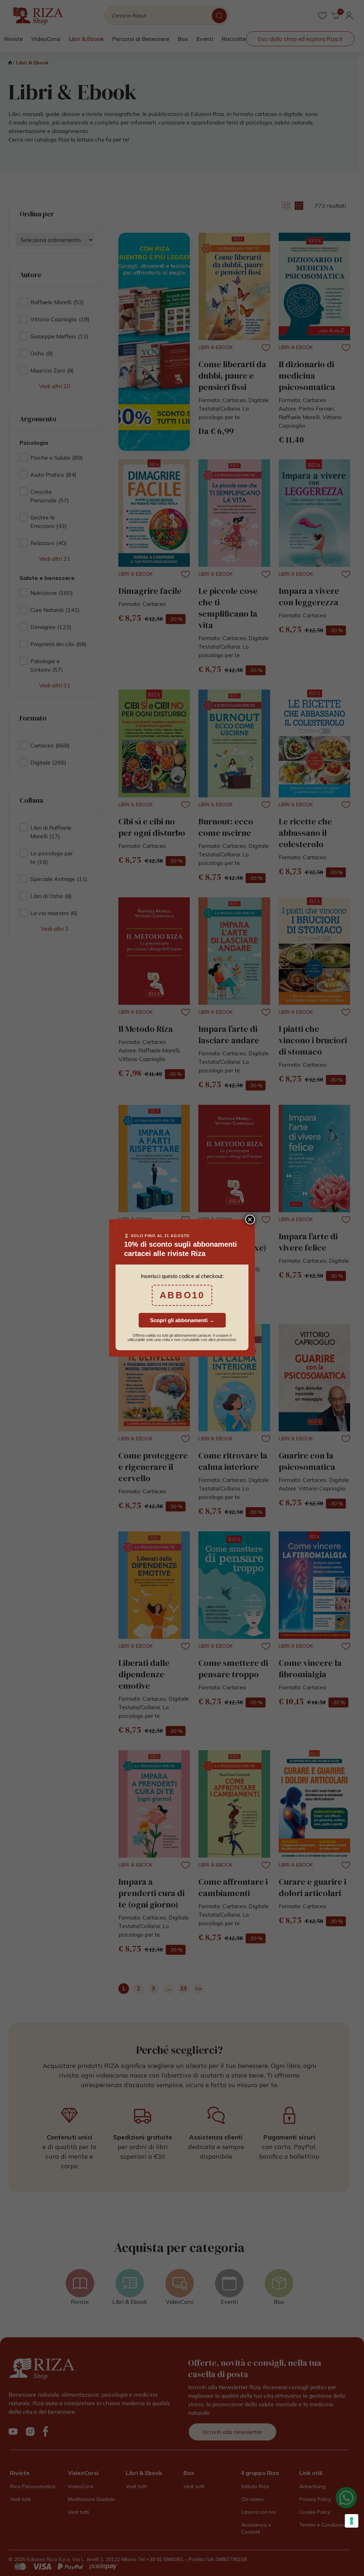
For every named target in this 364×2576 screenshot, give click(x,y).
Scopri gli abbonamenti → (182, 1320)
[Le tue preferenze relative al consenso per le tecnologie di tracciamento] (352, 2521)
